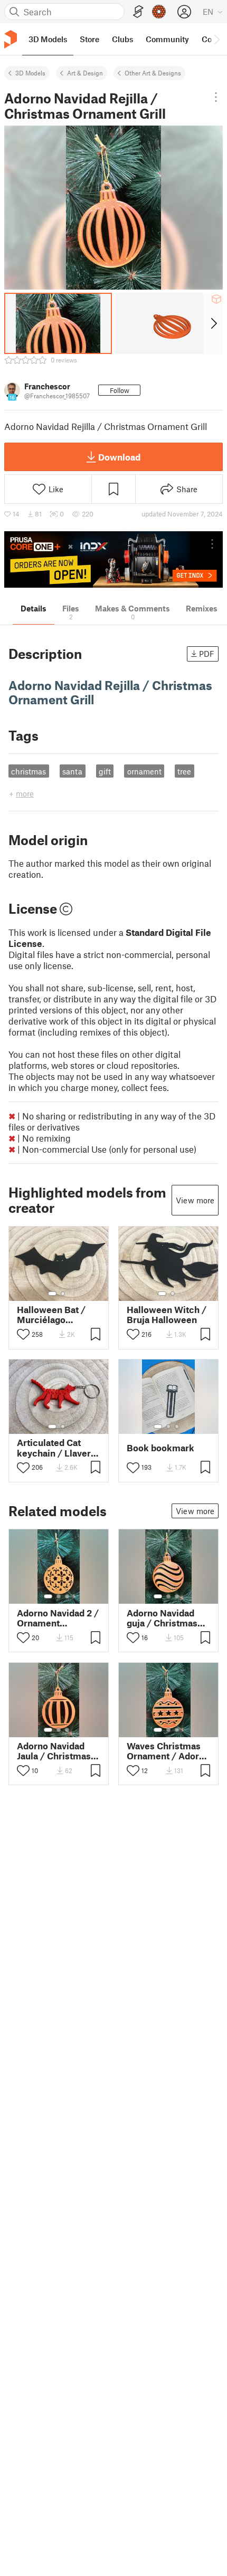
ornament (144, 771)
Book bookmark (160, 1448)
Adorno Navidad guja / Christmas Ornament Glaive (163, 1618)
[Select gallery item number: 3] (177, 1426)
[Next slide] (213, 323)
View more (195, 1200)
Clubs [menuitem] (122, 39)
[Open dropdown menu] (216, 97)
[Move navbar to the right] (216, 39)
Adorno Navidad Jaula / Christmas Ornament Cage (54, 1751)
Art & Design (85, 73)
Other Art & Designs (153, 73)
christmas (29, 771)
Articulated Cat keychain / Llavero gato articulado (56, 1448)
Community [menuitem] (167, 39)
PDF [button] (207, 654)
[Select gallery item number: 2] (63, 1294)
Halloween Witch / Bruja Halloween (167, 1315)
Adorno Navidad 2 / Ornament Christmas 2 (58, 1618)
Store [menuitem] (89, 39)
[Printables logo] (11, 39)
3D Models (30, 73)
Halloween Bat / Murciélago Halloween (51, 1315)
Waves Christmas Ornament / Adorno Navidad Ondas (168, 1751)
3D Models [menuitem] (48, 39)
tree (184, 771)
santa (72, 771)
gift (105, 771)
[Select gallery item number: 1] (52, 1294)
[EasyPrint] (138, 12)
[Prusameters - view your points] (159, 12)
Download (119, 457)
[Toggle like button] (23, 1334)
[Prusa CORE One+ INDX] (113, 559)
